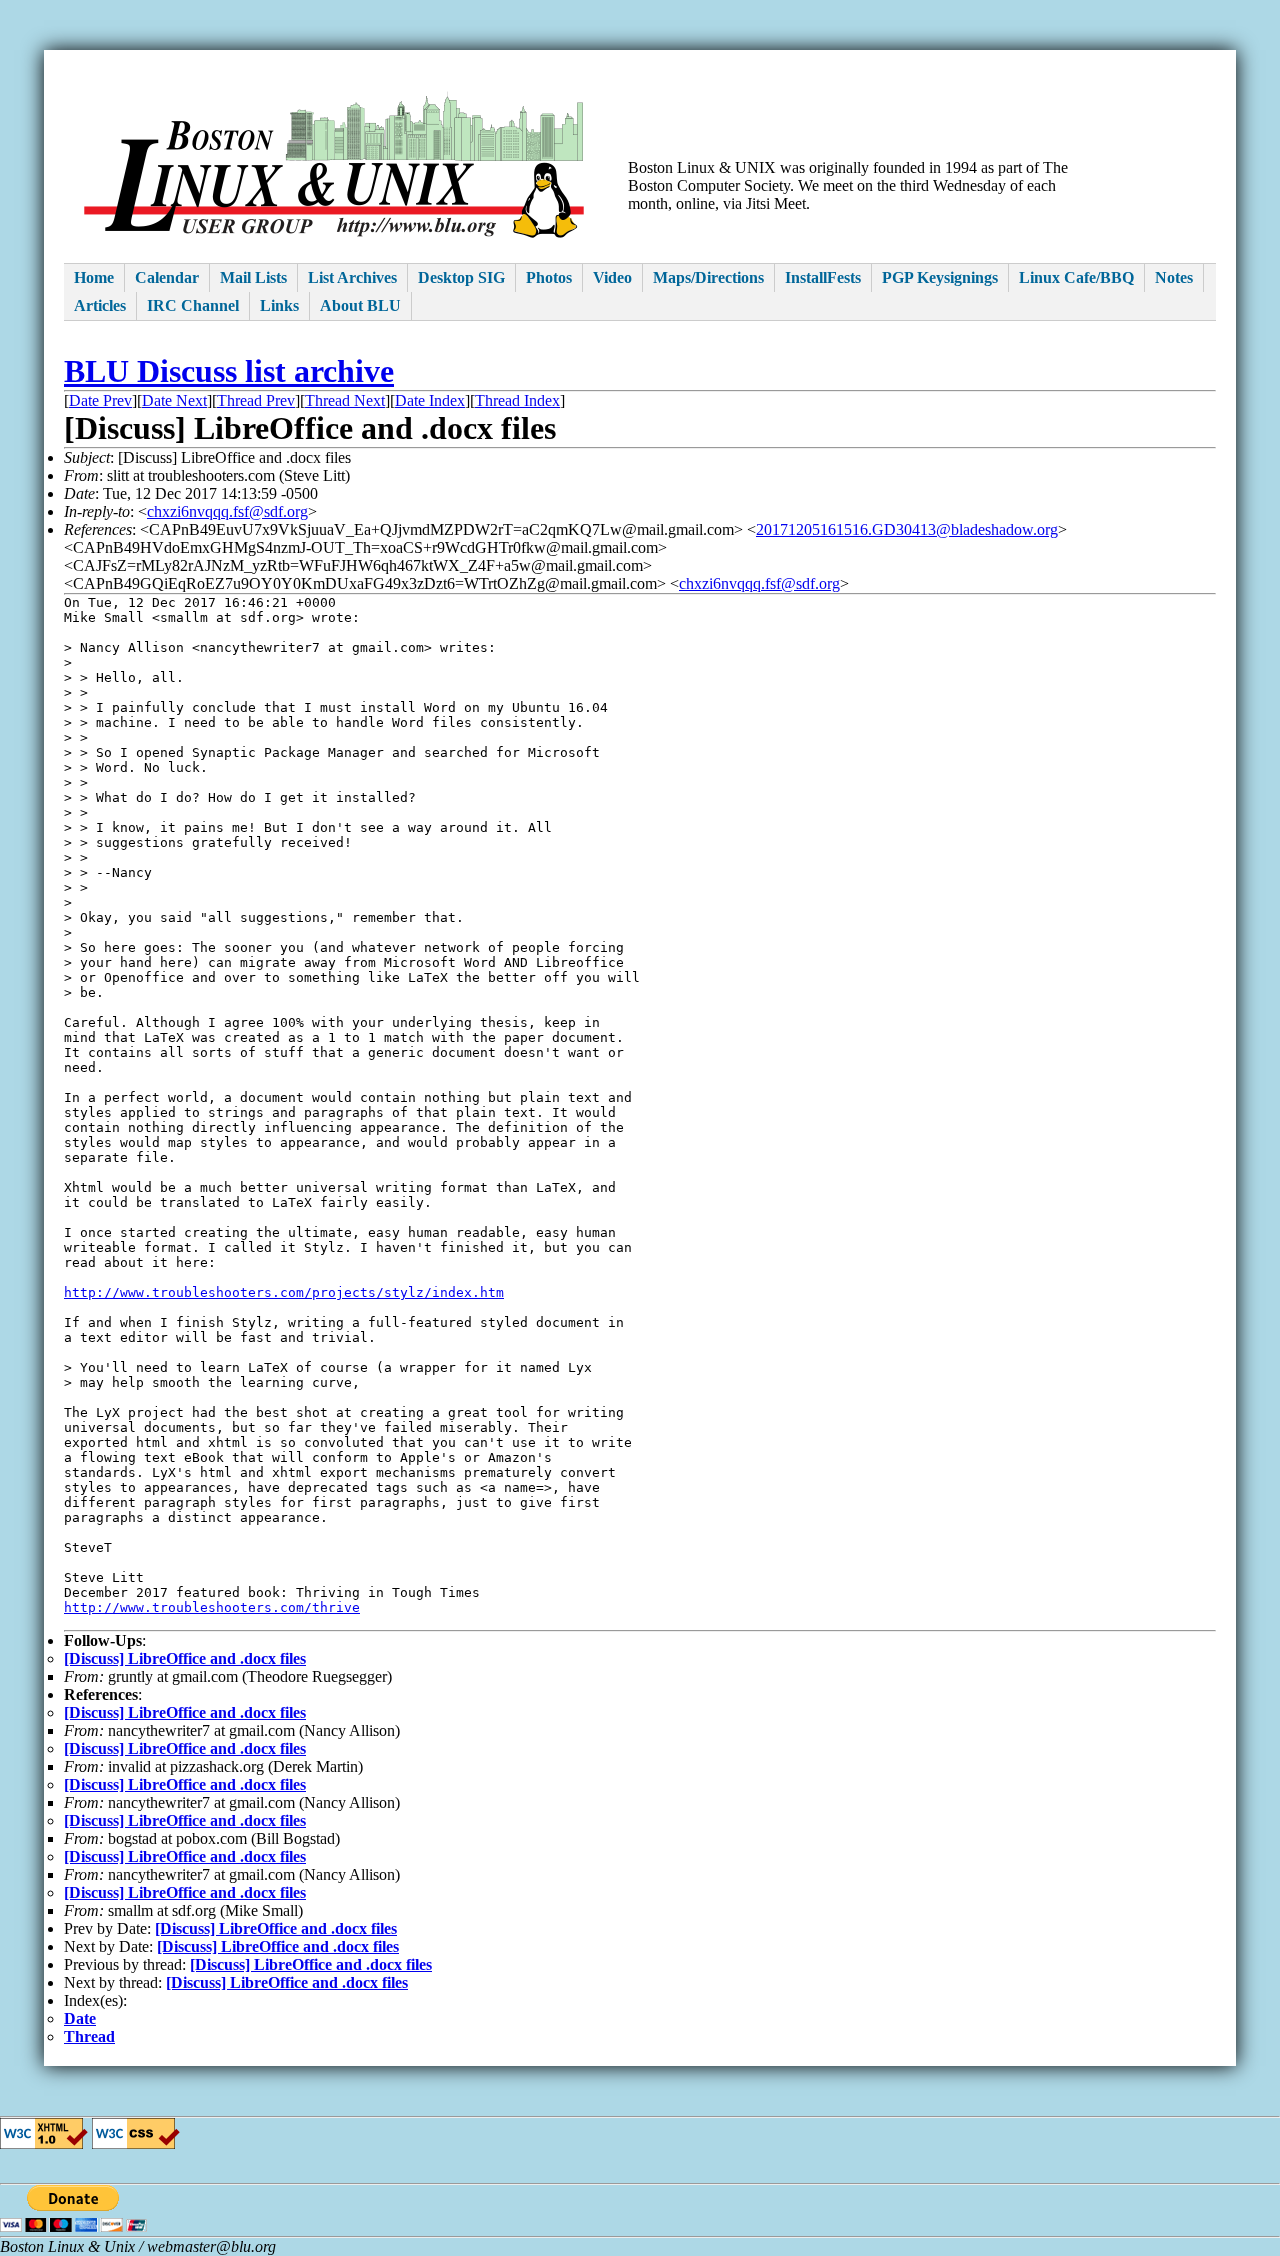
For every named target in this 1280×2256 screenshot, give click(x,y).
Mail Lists (253, 277)
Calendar (167, 277)
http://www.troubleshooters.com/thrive (212, 1607)
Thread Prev (256, 400)
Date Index (430, 400)
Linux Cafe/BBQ (1076, 277)
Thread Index (517, 400)
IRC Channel (193, 305)
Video (612, 277)
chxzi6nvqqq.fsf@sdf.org (227, 511)
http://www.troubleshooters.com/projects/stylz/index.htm (284, 1292)
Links (279, 305)
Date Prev (100, 400)
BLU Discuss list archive (229, 371)
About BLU (360, 305)
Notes (1174, 277)
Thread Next (345, 400)
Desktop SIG (461, 277)
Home (94, 277)
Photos (549, 277)
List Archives (352, 277)
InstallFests (823, 277)
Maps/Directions (708, 277)
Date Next (174, 400)
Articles (100, 305)
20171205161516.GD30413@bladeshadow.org (907, 529)
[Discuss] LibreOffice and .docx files (185, 1658)
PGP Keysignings (940, 277)
